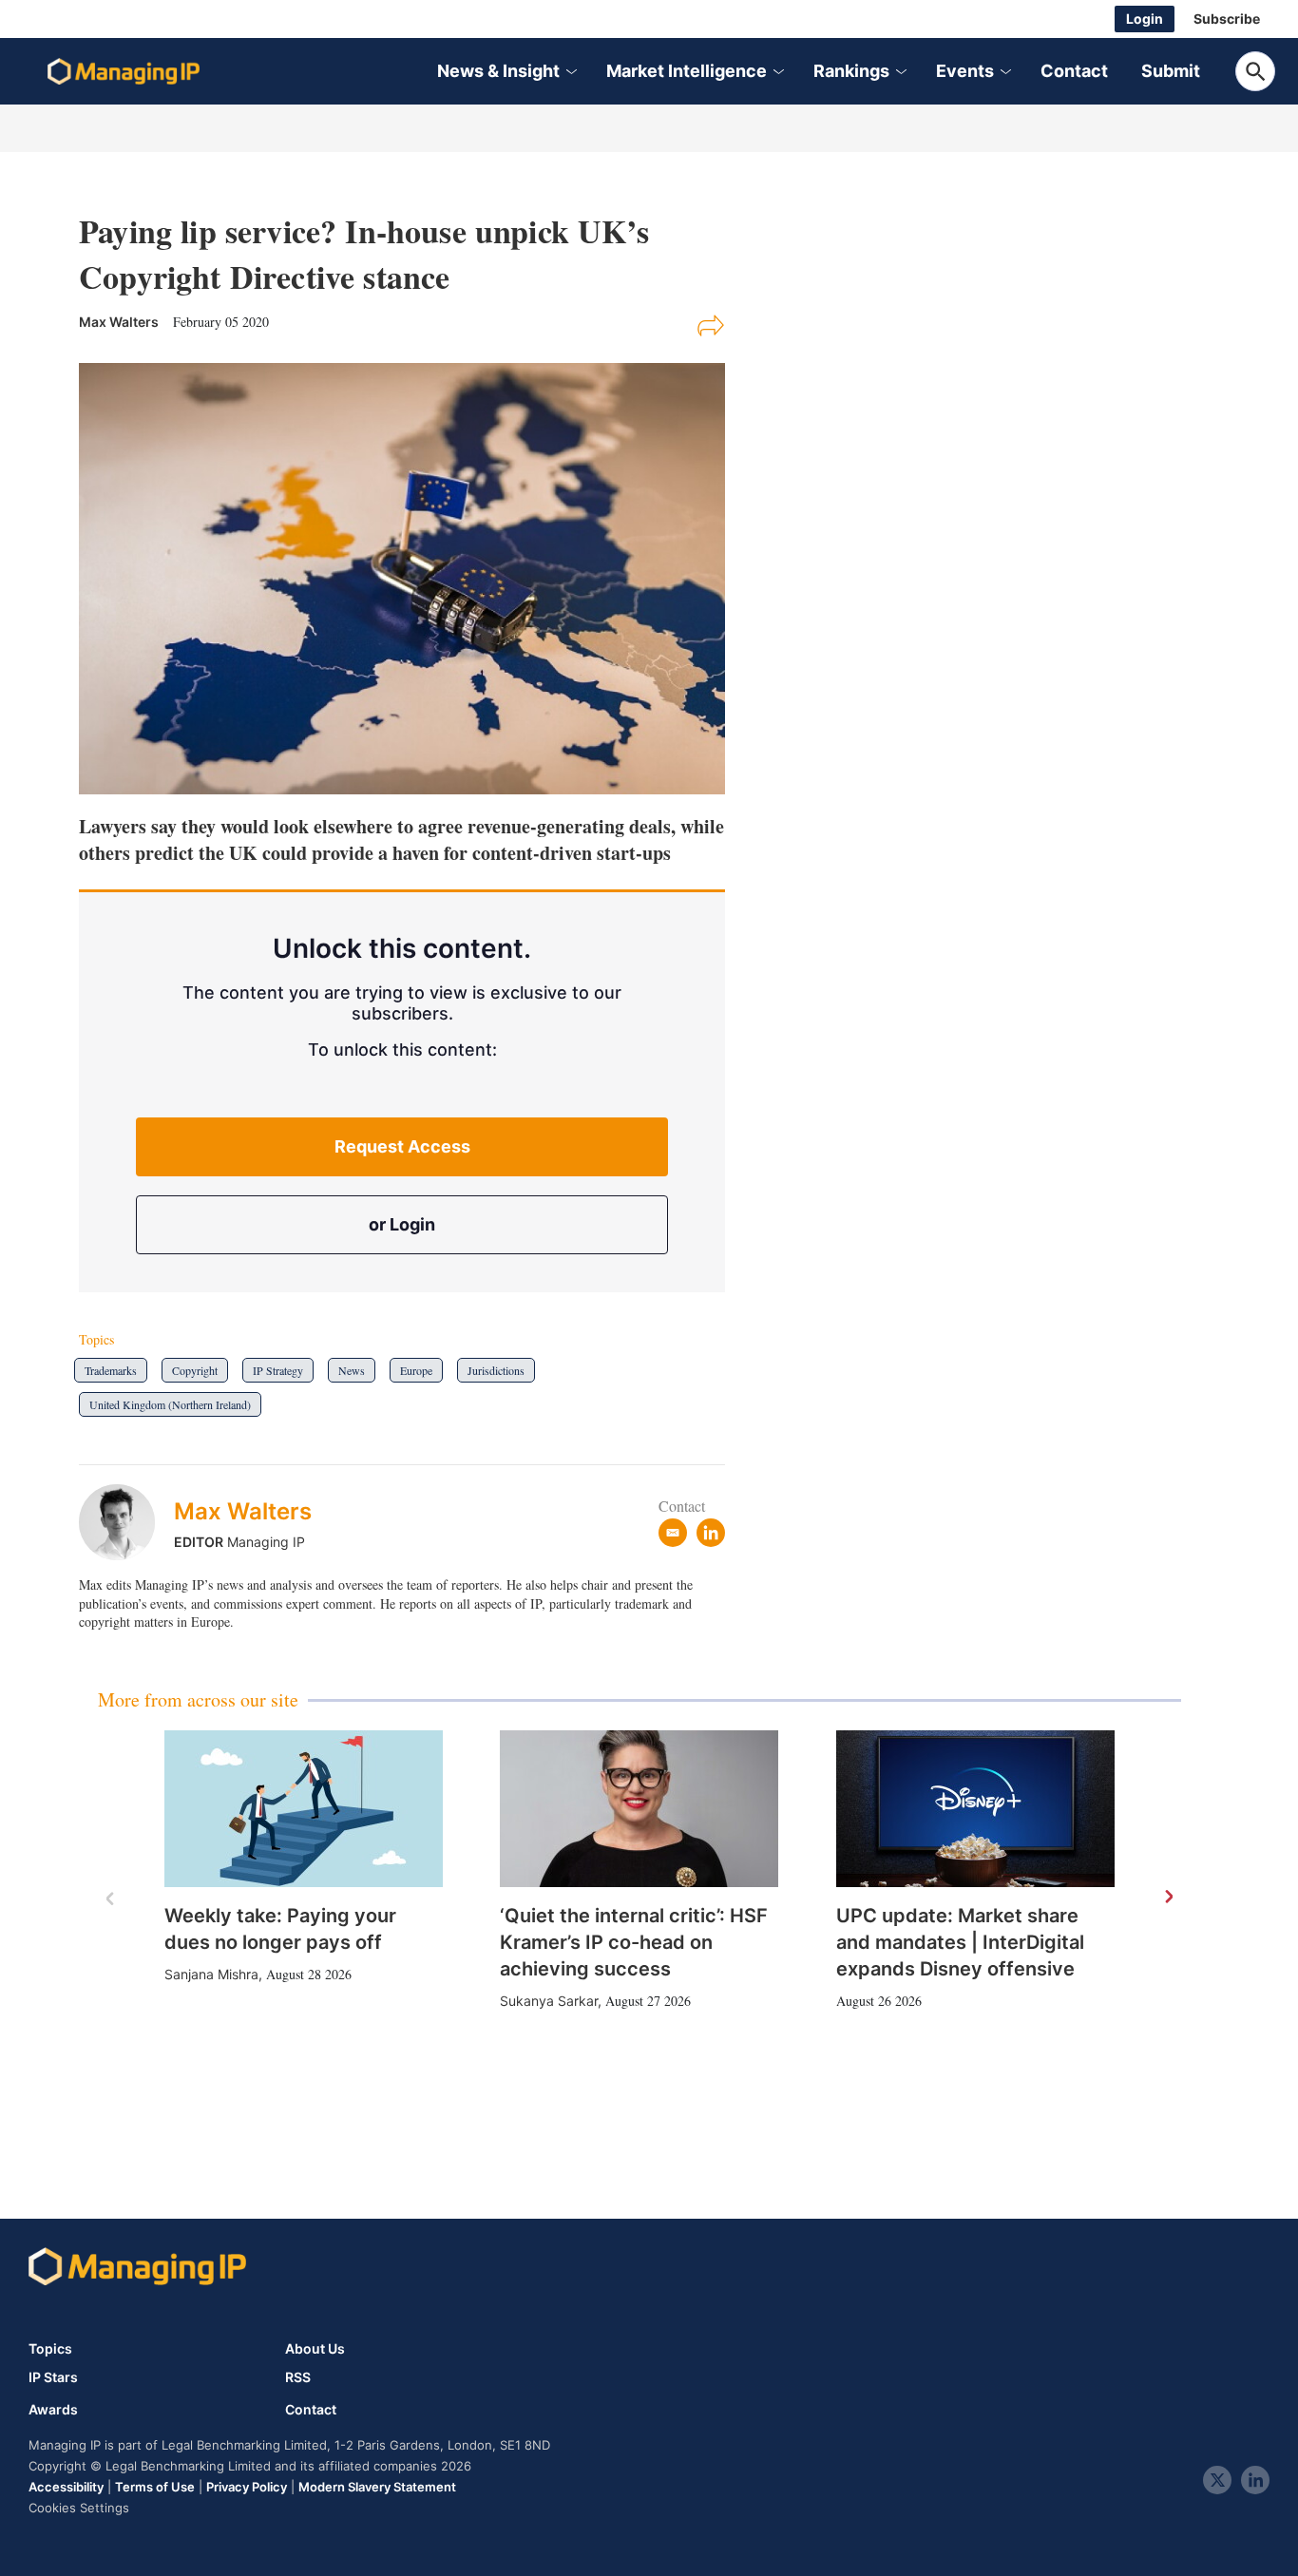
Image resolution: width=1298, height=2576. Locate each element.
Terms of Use (155, 2487)
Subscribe (1227, 19)
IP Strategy (278, 1370)
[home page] (124, 71)
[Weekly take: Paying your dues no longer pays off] (304, 1809)
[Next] (1168, 1898)
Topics (50, 2348)
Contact (1074, 71)
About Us (315, 2348)
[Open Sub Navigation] (570, 72)
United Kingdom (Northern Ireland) (170, 1404)
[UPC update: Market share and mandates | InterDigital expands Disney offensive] (975, 1809)
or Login (402, 1224)
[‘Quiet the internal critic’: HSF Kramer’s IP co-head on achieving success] (639, 1809)
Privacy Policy (247, 2487)
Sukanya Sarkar (549, 2001)
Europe (416, 1370)
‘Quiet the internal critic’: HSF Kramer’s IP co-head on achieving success (634, 1942)
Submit (1171, 71)
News (352, 1370)
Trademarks (111, 1370)
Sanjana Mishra (211, 1974)
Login (1145, 19)
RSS (298, 2377)
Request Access (402, 1146)
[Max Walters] (126, 1522)
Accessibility (66, 2487)
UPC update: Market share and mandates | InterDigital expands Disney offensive (960, 1942)
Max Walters (243, 1511)
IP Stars (53, 2377)
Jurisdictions (496, 1370)
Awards (53, 2410)
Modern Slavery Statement (377, 2487)
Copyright (195, 1370)
